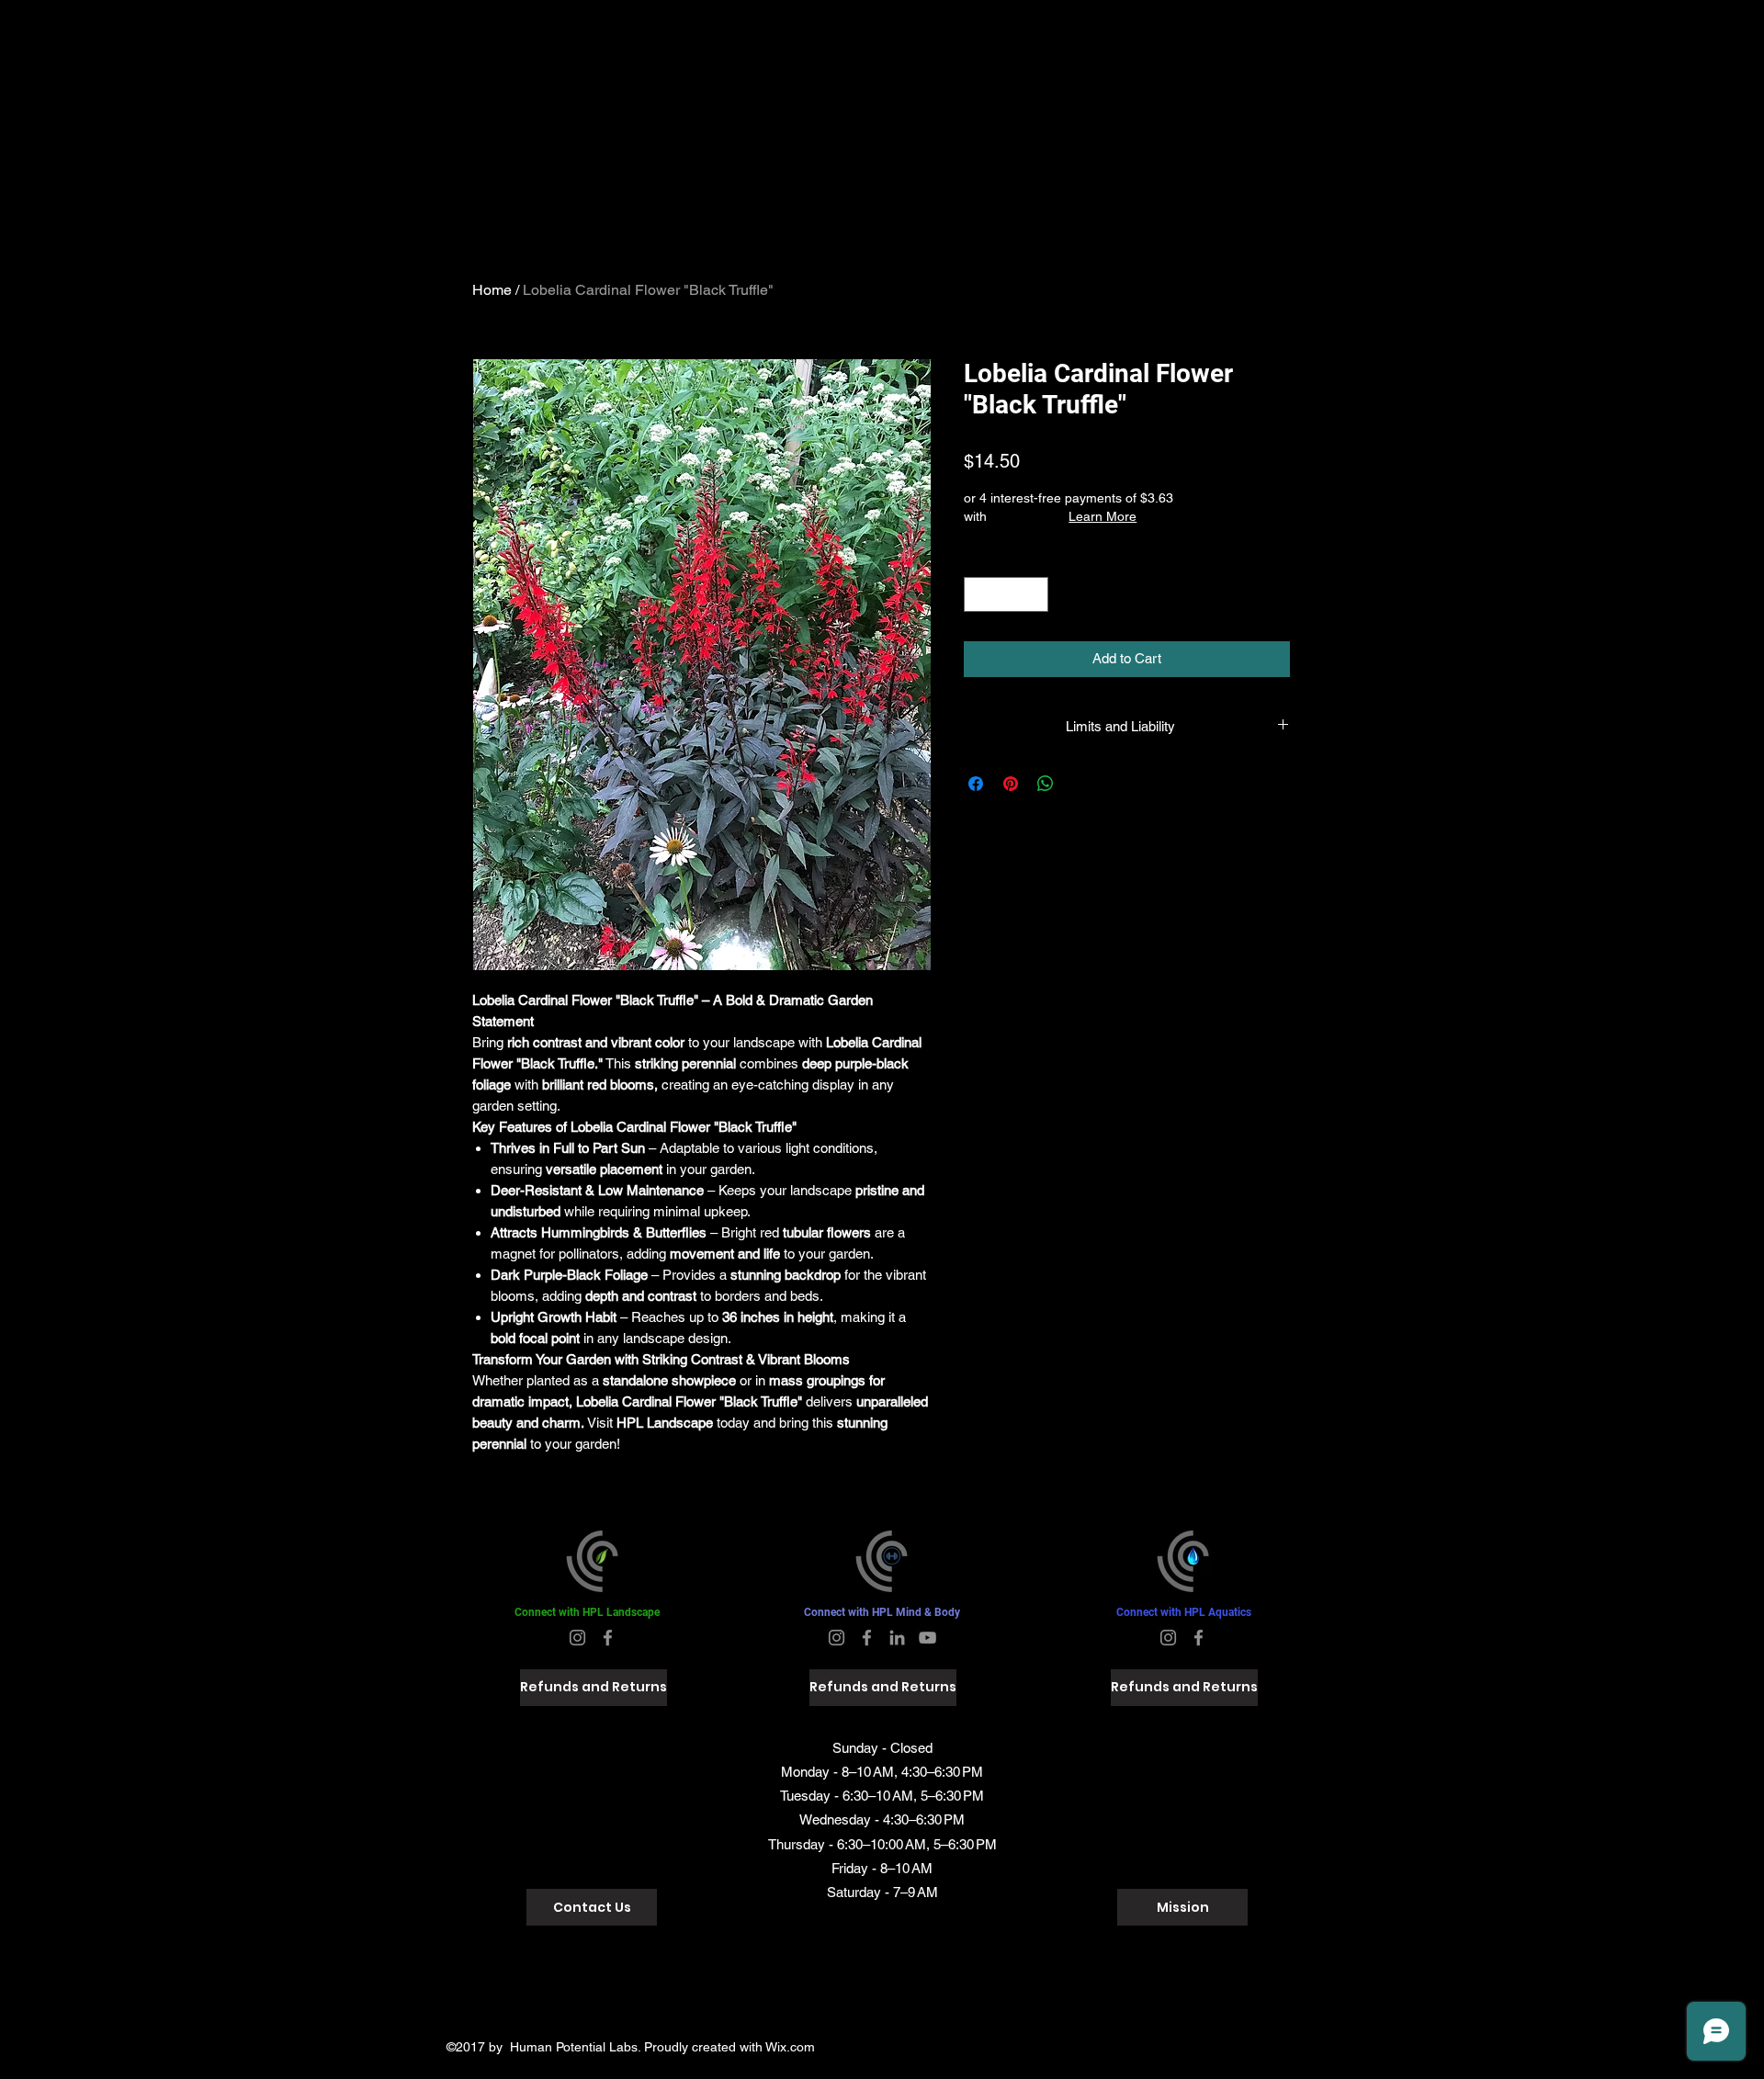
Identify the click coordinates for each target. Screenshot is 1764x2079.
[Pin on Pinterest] (1011, 784)
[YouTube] (927, 1638)
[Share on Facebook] (976, 784)
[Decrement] (979, 595)
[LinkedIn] (897, 1638)
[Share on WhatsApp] (1046, 784)
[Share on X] (1080, 784)
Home (492, 290)
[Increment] (1034, 595)
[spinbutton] (1006, 595)
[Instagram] (577, 1638)
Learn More (1102, 516)
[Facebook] (608, 1638)
